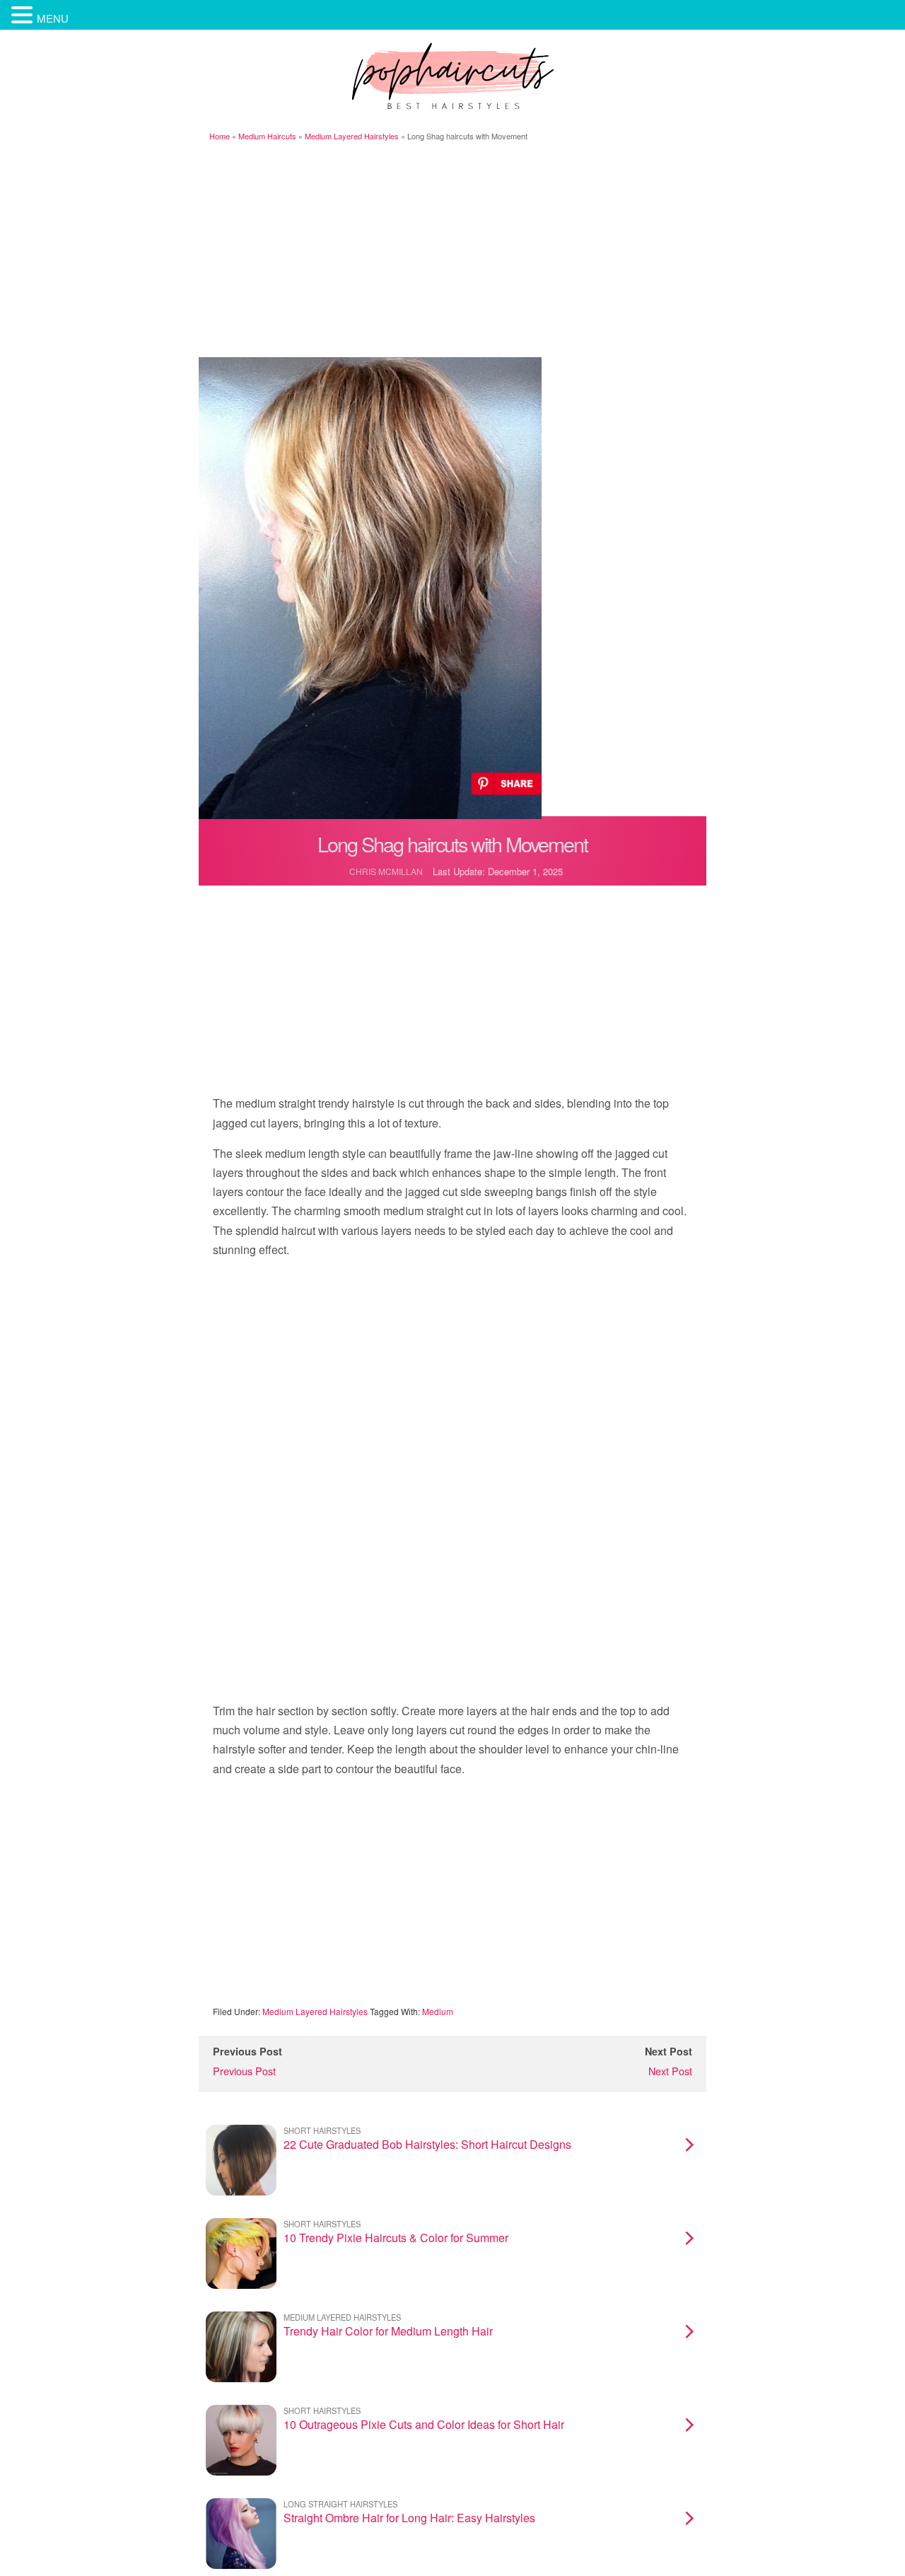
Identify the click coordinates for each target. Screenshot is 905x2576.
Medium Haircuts (267, 136)
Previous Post (244, 2071)
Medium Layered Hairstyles (352, 136)
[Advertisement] (452, 251)
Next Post (670, 2071)
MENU (53, 18)
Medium (438, 2011)
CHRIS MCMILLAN (386, 871)
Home (220, 136)
